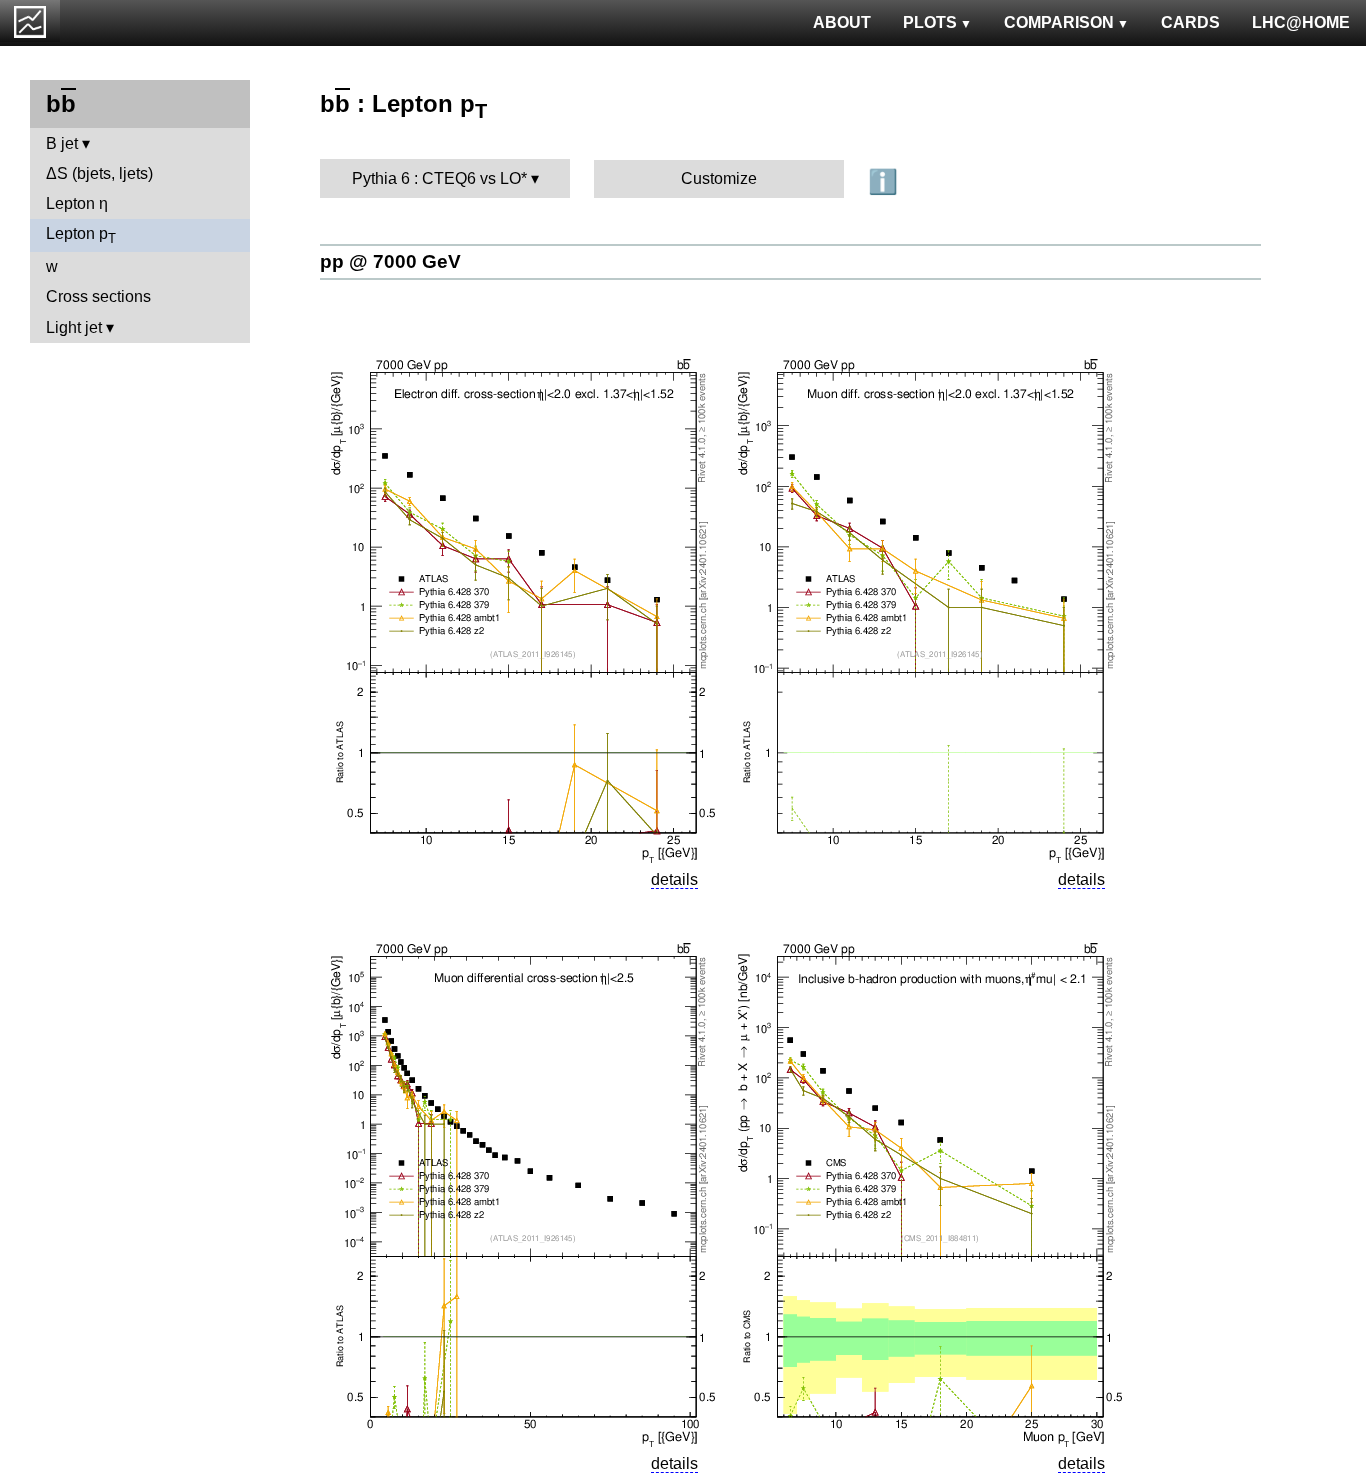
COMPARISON (1059, 22)
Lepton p (81, 235)
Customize (719, 178)
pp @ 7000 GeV (390, 261)
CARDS (1190, 22)
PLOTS (930, 22)
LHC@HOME (1301, 22)
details (674, 879)
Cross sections (98, 296)
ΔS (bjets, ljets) (99, 173)
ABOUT (842, 22)
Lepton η (77, 203)
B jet (62, 143)
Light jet (74, 327)
